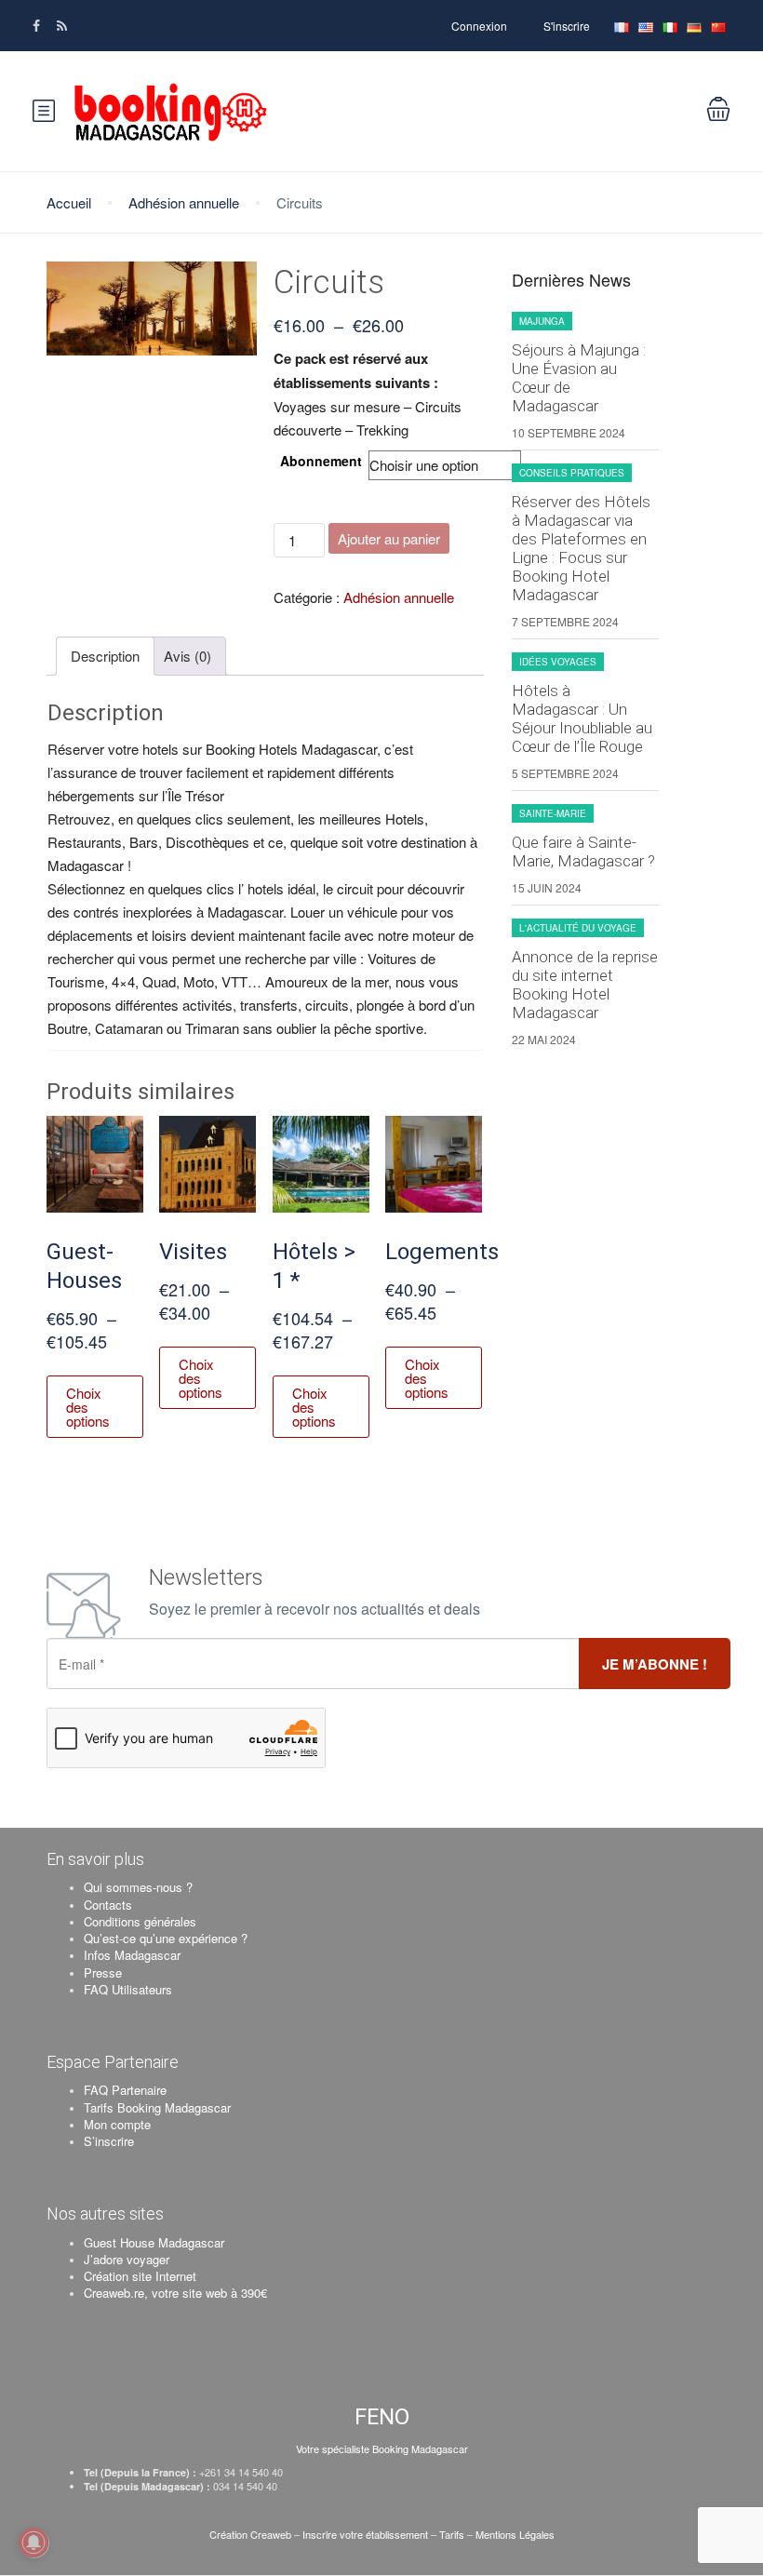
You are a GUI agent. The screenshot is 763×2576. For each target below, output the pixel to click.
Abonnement (321, 461)
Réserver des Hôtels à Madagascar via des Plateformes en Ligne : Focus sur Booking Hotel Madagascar (581, 548)
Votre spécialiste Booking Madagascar (382, 2449)
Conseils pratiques (572, 473)
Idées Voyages (558, 662)
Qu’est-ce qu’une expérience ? (166, 1938)
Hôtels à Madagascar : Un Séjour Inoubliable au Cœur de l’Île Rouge (582, 718)
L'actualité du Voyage (578, 928)
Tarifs (452, 2534)
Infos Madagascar (132, 1955)
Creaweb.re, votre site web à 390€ (175, 2293)
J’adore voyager (127, 2259)
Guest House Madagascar (154, 2242)
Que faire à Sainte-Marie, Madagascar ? (583, 852)
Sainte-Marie (553, 813)
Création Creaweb (252, 2534)
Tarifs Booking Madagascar (157, 2107)
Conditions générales (140, 1921)
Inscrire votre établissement (365, 2534)
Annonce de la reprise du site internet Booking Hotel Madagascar (585, 985)
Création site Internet (140, 2276)
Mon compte (117, 2124)
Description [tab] (105, 656)
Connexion (479, 26)
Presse (103, 1972)
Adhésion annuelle (184, 202)
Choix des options (88, 1407)
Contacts (108, 1905)
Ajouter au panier (389, 538)
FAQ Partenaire (125, 2090)
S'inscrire (567, 26)
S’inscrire (109, 2141)
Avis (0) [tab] (187, 656)
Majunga (542, 321)
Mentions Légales (515, 2534)
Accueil (69, 202)
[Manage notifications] (33, 2542)
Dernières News (571, 280)
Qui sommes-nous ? (138, 1887)
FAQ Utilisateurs (128, 1989)
